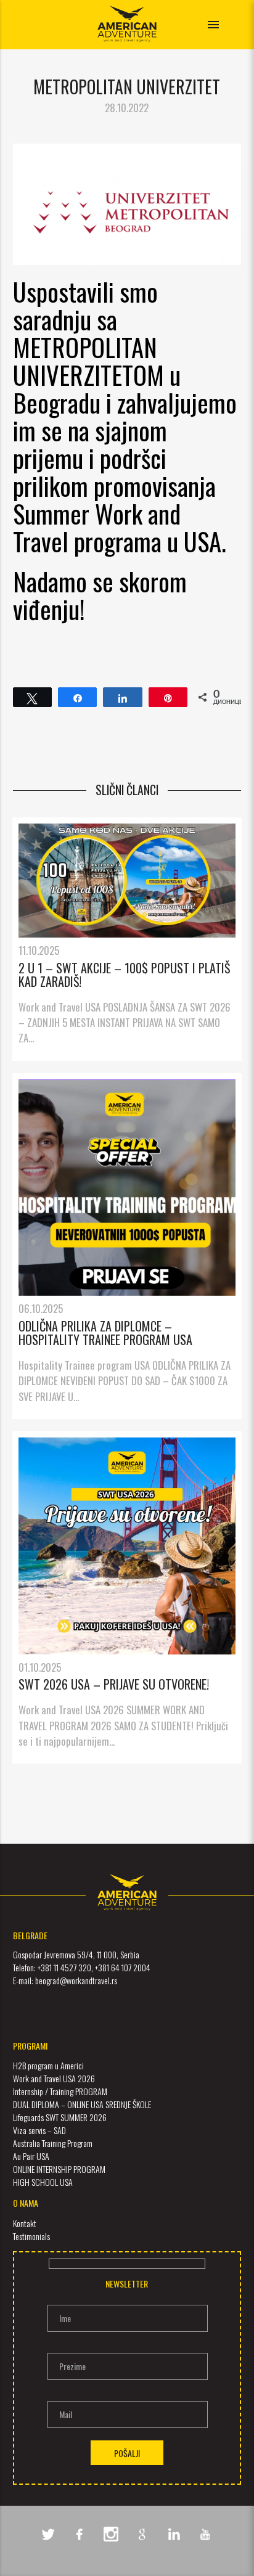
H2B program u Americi (48, 2065)
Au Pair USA (31, 2156)
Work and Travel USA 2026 (54, 2078)
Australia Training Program (53, 2143)
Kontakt (25, 2223)
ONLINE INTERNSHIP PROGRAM (59, 2169)
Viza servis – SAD (39, 2130)
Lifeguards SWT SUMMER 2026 (60, 2117)
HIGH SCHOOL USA (43, 2182)
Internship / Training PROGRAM (60, 2091)
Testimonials (31, 2236)
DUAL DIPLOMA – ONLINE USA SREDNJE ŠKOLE (82, 2104)
